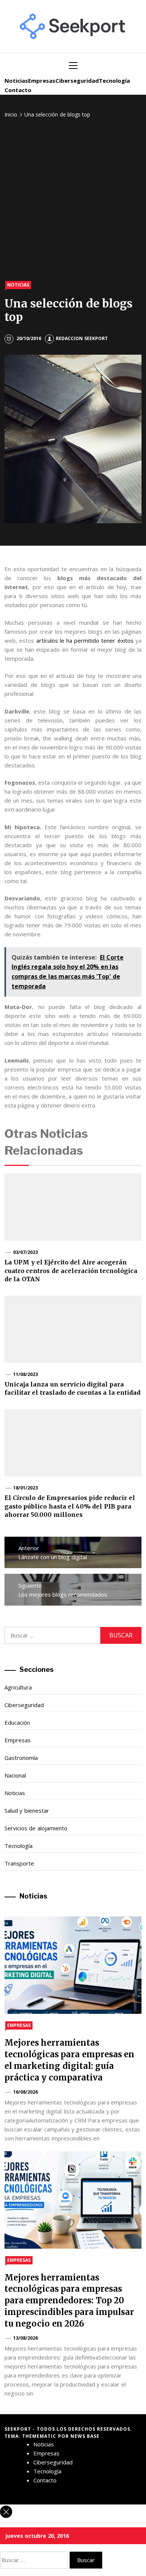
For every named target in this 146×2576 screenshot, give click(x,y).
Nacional (15, 1775)
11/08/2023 (25, 1374)
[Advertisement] (73, 200)
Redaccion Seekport (82, 338)
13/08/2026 (25, 2338)
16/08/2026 (25, 2092)
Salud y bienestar (27, 1810)
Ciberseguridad (77, 81)
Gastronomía (21, 1758)
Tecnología (114, 81)
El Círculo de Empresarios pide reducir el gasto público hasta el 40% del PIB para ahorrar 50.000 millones (70, 1506)
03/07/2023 (25, 1252)
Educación (17, 1722)
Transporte (19, 1863)
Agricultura (18, 1687)
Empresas (42, 81)
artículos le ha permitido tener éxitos (85, 640)
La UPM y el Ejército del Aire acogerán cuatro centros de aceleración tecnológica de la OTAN (71, 1271)
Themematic (40, 2436)
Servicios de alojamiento (36, 1828)
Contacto (18, 90)
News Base (86, 2436)
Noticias (16, 81)
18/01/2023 (25, 1488)
